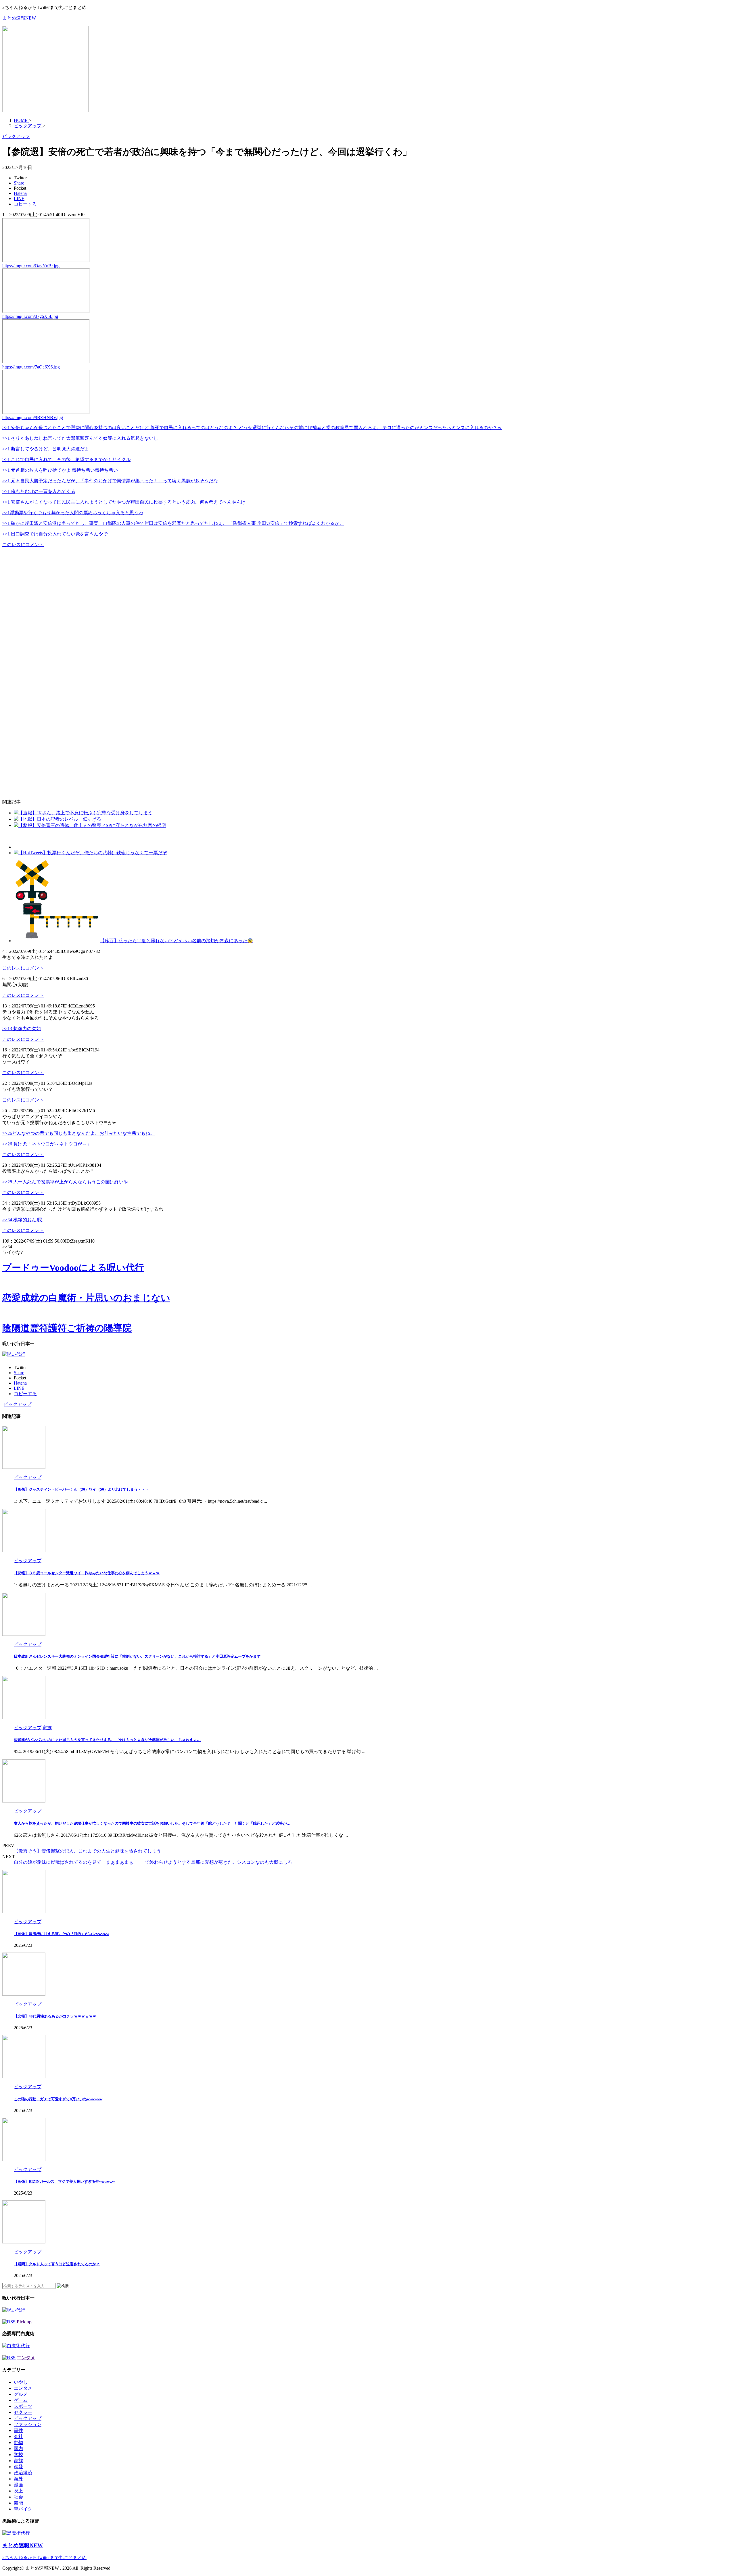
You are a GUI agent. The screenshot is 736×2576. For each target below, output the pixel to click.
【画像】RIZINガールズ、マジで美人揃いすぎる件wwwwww (64, 2181)
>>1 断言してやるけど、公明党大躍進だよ (46, 449)
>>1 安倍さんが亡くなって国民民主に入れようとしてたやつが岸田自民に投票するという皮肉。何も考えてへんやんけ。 (126, 502)
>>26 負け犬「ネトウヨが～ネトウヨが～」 (47, 1144)
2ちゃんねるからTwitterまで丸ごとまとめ (44, 2557)
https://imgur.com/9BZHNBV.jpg (33, 418)
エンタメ (26, 2358)
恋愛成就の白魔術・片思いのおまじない (86, 1298)
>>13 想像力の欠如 (22, 1029)
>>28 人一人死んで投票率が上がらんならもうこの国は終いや (65, 1182)
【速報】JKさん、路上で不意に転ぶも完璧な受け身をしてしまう (85, 813)
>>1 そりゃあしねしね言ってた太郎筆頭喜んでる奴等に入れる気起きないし (80, 438)
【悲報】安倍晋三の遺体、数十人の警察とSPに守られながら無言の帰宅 (92, 825)
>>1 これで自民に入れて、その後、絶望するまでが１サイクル (66, 459)
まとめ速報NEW (19, 18)
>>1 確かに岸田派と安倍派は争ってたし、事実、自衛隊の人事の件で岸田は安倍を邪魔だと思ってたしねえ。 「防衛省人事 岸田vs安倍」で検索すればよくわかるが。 (173, 523)
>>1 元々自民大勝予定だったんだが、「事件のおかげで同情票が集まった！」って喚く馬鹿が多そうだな (110, 481)
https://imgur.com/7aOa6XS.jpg (31, 367)
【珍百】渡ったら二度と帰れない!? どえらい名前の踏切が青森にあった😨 (177, 941)
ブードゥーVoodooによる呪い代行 (73, 1268)
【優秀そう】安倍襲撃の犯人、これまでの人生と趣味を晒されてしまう (87, 1851)
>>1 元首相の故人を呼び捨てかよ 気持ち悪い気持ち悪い (60, 470)
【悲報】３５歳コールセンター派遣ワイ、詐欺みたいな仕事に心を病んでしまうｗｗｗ (87, 1573)
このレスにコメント (23, 545)
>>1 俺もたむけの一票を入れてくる (39, 491)
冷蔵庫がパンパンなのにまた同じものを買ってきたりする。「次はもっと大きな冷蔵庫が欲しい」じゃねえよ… (107, 1740)
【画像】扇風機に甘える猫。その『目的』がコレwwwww (61, 1934)
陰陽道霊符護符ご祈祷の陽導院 (67, 1328)
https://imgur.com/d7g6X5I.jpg (30, 316)
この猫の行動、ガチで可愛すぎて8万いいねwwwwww (58, 2099)
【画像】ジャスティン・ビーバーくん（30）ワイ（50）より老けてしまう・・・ (81, 1489)
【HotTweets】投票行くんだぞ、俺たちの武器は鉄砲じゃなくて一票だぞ (93, 853)
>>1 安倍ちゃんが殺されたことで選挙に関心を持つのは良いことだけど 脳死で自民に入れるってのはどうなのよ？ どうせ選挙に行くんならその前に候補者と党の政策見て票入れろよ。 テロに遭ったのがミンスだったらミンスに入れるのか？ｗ (252, 428)
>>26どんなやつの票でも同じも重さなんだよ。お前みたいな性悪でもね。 (78, 1133)
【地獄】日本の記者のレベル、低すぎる (60, 819)
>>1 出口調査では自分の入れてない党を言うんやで (55, 534)
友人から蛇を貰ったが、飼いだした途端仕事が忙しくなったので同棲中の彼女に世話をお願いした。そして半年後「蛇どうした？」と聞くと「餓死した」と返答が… (152, 1823)
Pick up (24, 2322)
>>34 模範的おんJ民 (22, 1220)
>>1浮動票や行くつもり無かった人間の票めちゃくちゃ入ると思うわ (73, 513)
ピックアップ (18, 1404)
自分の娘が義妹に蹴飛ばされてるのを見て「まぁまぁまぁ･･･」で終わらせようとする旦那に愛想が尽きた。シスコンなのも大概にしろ (153, 1862)
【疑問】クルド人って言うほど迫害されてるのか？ (57, 2264)
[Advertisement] (50, 623)
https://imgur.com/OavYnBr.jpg (31, 266)
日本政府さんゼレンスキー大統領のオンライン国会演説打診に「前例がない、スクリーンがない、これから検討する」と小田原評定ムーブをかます (137, 1656)
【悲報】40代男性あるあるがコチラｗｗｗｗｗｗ (55, 2016)
